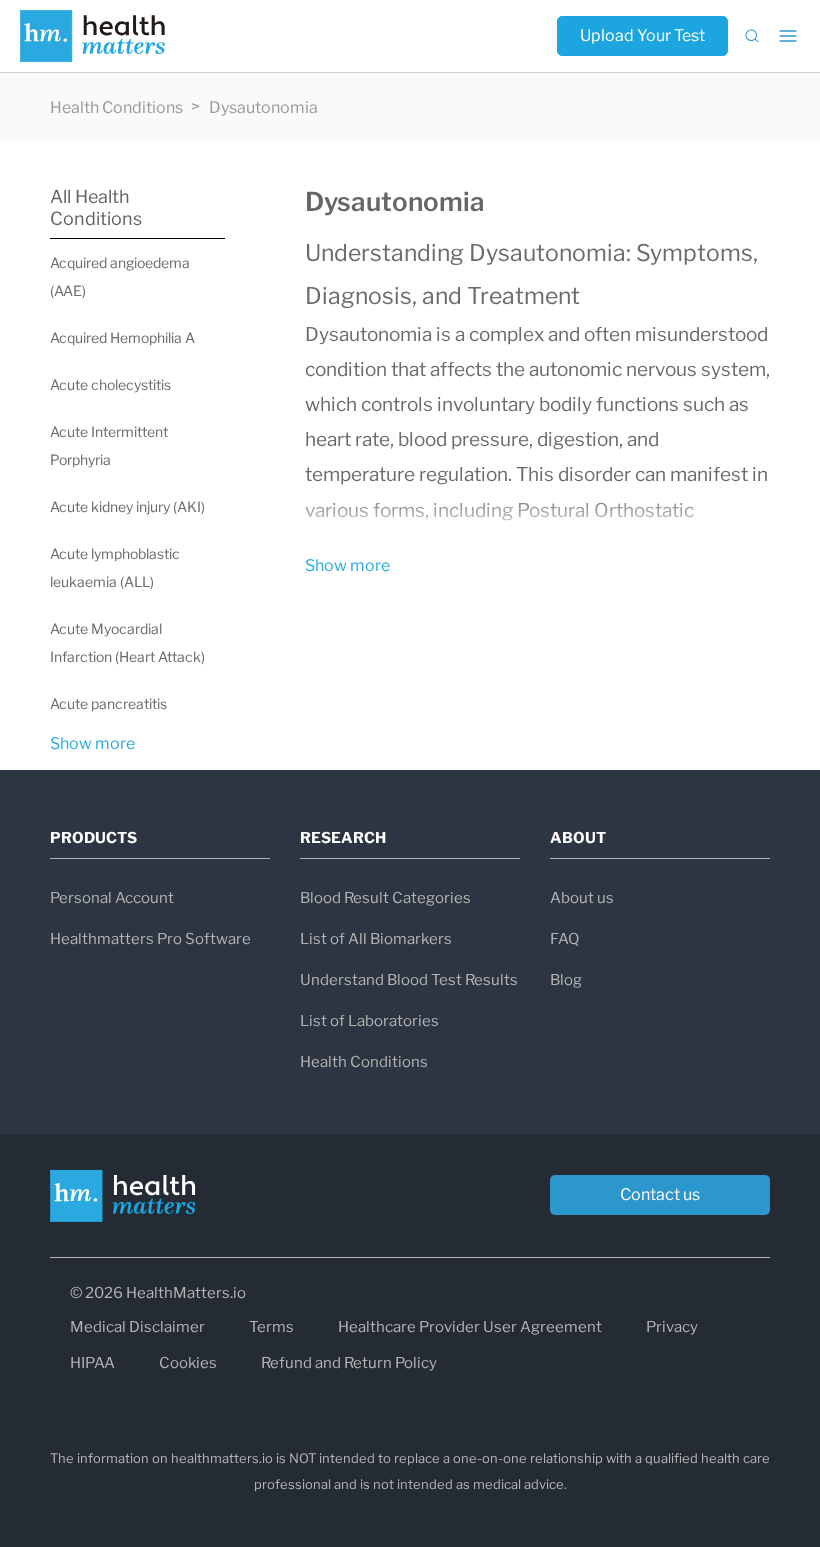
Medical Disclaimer (137, 1327)
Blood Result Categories (385, 898)
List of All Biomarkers (376, 939)
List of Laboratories (369, 1021)
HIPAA (92, 1363)
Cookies (188, 1363)
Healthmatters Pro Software (150, 939)
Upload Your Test (642, 35)
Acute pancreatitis (108, 703)
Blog (566, 980)
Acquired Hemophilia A (122, 337)
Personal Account (112, 898)
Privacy (672, 1327)
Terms (271, 1327)
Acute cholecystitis (110, 384)
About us (582, 898)
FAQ (564, 939)
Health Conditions (116, 107)
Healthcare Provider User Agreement (470, 1327)
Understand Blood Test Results (409, 980)
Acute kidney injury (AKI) (127, 506)
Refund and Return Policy (349, 1363)
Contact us (660, 1194)
